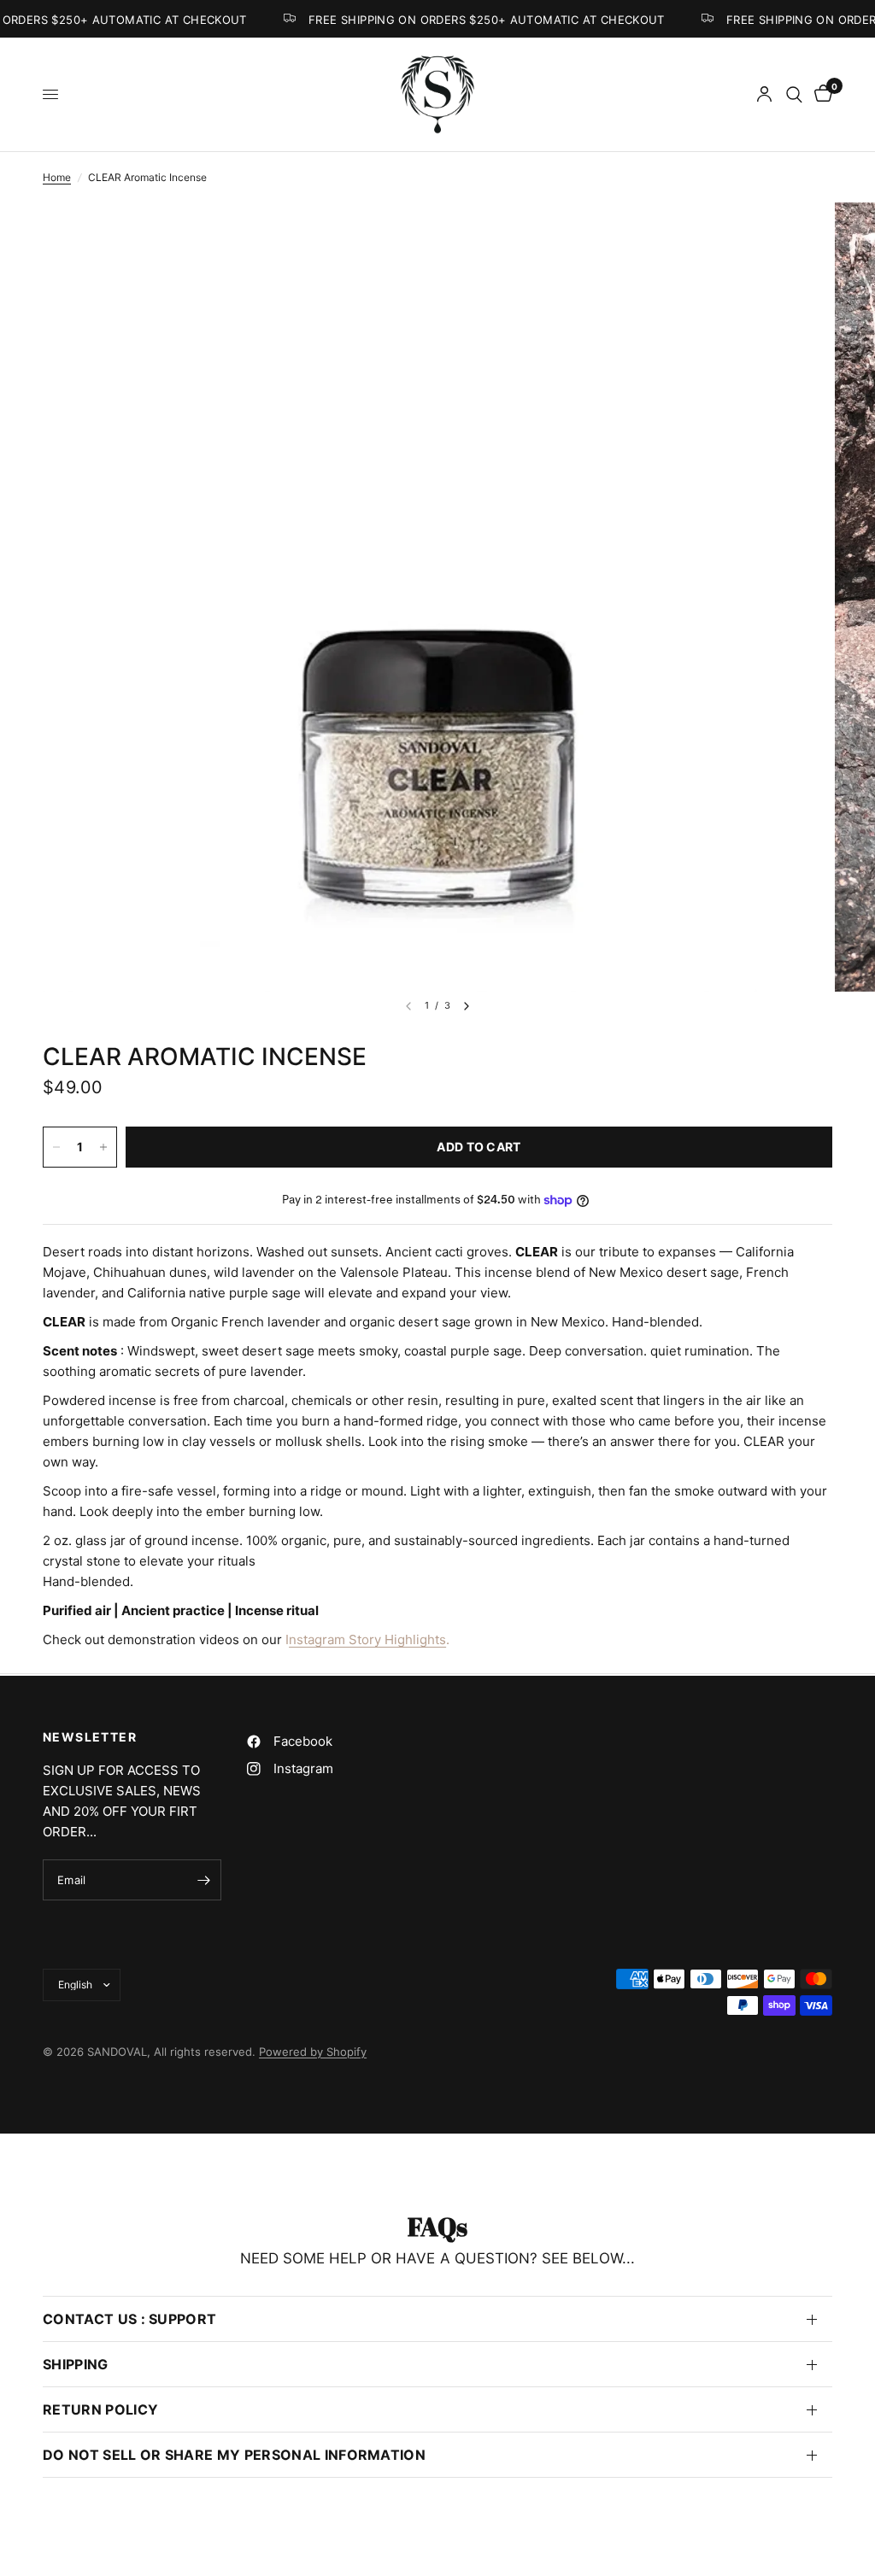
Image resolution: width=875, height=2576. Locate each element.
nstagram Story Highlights (367, 1639)
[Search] (794, 94)
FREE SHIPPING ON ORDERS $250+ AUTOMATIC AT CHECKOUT (478, 19)
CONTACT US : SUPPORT (129, 2319)
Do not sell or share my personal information (234, 2455)
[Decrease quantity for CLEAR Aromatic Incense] (56, 1147)
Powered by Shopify (313, 2052)
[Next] (467, 1006)
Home (57, 177)
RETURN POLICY (100, 2409)
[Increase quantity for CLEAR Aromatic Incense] (103, 1147)
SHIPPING (76, 2364)
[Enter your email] (204, 1880)
